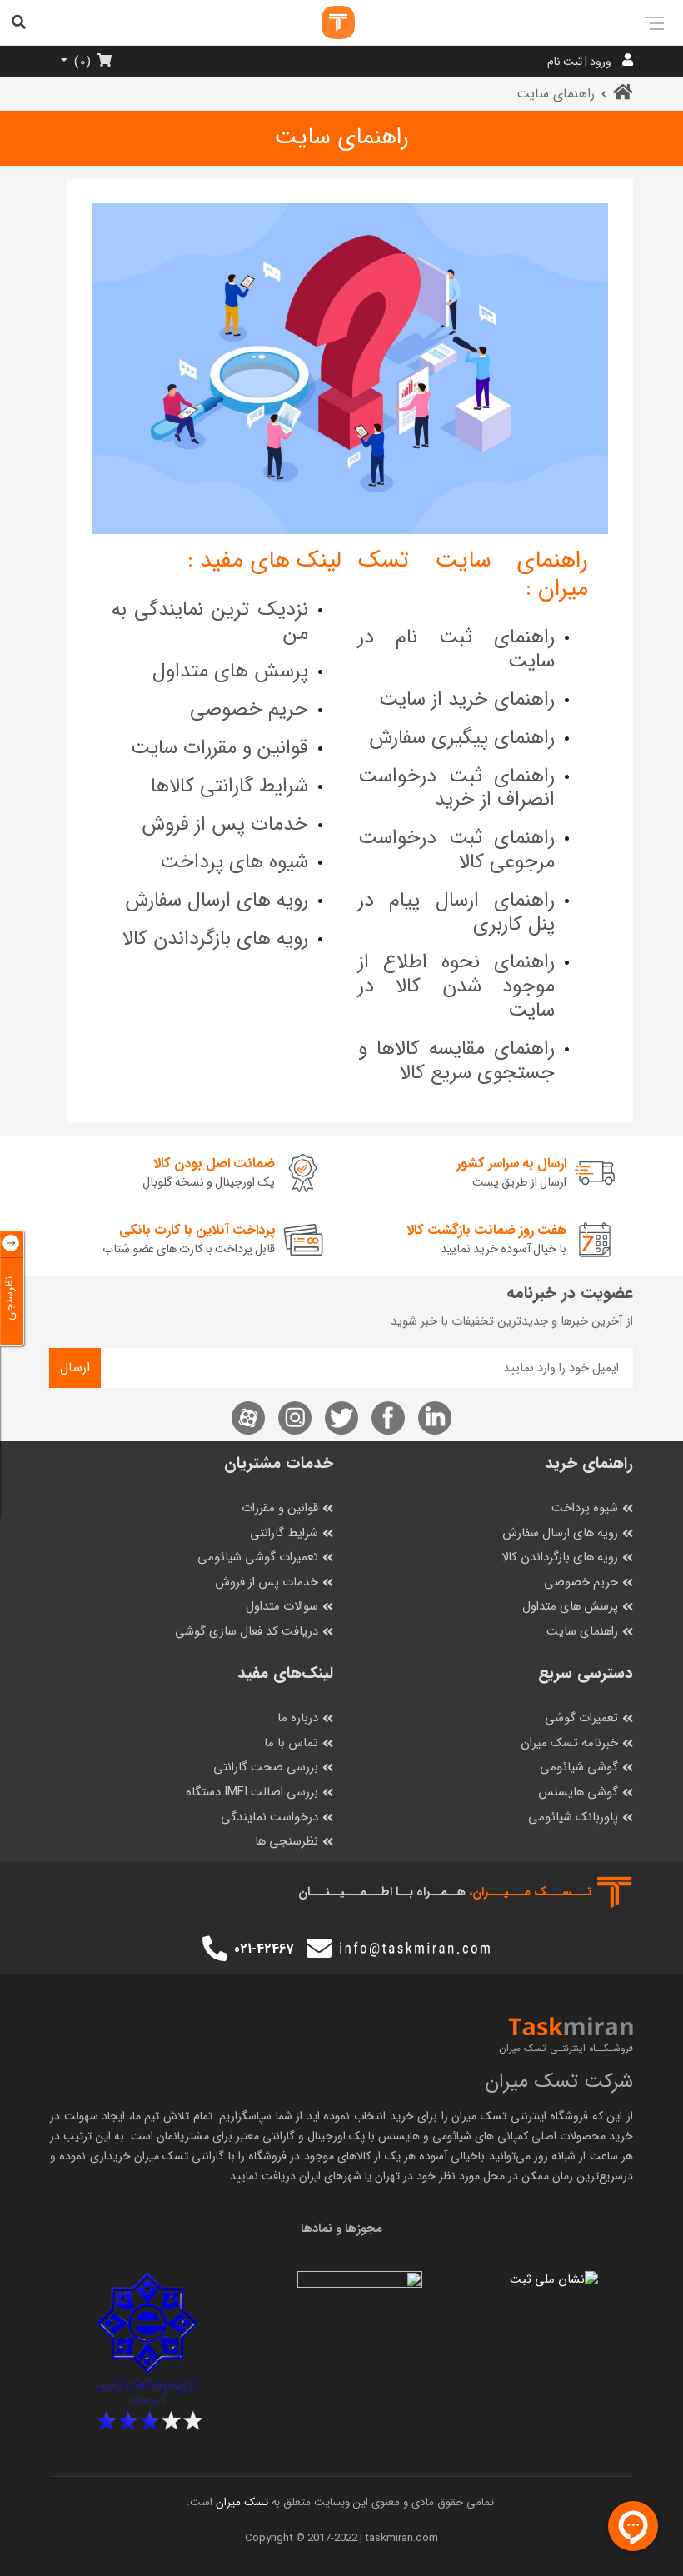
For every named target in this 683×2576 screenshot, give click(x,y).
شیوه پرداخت (585, 1508)
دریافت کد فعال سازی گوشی (247, 1632)
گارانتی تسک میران (179, 2156)
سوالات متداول (282, 1607)
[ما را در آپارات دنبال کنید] (248, 1418)
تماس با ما (291, 1743)
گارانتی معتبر (265, 2136)
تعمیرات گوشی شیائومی (258, 1558)
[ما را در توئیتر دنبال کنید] (341, 1418)
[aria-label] (322, 22)
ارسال (75, 1368)
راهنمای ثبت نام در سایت (456, 649)
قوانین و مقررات (280, 1508)
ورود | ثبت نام (579, 62)
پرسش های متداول (230, 671)
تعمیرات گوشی (581, 1718)
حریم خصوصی (249, 710)
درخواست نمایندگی (269, 1817)
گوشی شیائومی (579, 1767)
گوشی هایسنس (578, 1792)
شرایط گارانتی (284, 1533)
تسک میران (479, 2116)
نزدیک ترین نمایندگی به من (210, 622)
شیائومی (452, 2136)
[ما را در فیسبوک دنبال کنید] (388, 1418)
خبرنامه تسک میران (569, 1743)
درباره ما (298, 1718)
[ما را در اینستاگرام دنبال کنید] (295, 1418)
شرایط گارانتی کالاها (229, 786)
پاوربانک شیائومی (573, 1817)
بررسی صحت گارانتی (266, 1767)
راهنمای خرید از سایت (467, 700)
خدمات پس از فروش (225, 825)
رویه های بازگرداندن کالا (215, 939)
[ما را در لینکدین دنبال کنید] (435, 1418)
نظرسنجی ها (287, 1842)
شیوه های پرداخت (234, 862)
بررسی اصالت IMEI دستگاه (252, 1792)
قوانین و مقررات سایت (219, 748)
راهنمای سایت (582, 1632)
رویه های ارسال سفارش (217, 901)
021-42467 (264, 1949)
